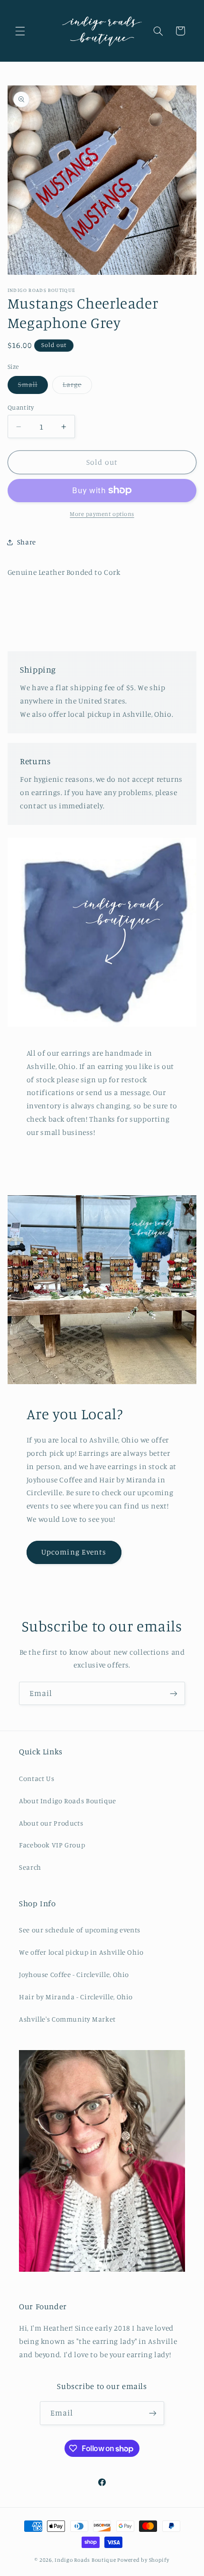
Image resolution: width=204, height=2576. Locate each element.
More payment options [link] (102, 514)
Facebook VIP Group (52, 1845)
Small (33, 387)
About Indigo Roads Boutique (68, 1801)
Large (77, 387)
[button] (20, 31)
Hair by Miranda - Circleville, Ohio (76, 1997)
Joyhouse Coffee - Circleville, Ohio (74, 1974)
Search (30, 1867)
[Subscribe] (174, 1693)
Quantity (21, 407)
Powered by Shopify (143, 2560)
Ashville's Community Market (67, 2019)
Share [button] (27, 542)
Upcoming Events (74, 1552)
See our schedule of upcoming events (80, 1930)
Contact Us (37, 1778)
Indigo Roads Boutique (85, 2560)
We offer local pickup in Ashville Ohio (81, 1952)
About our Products (51, 1823)
